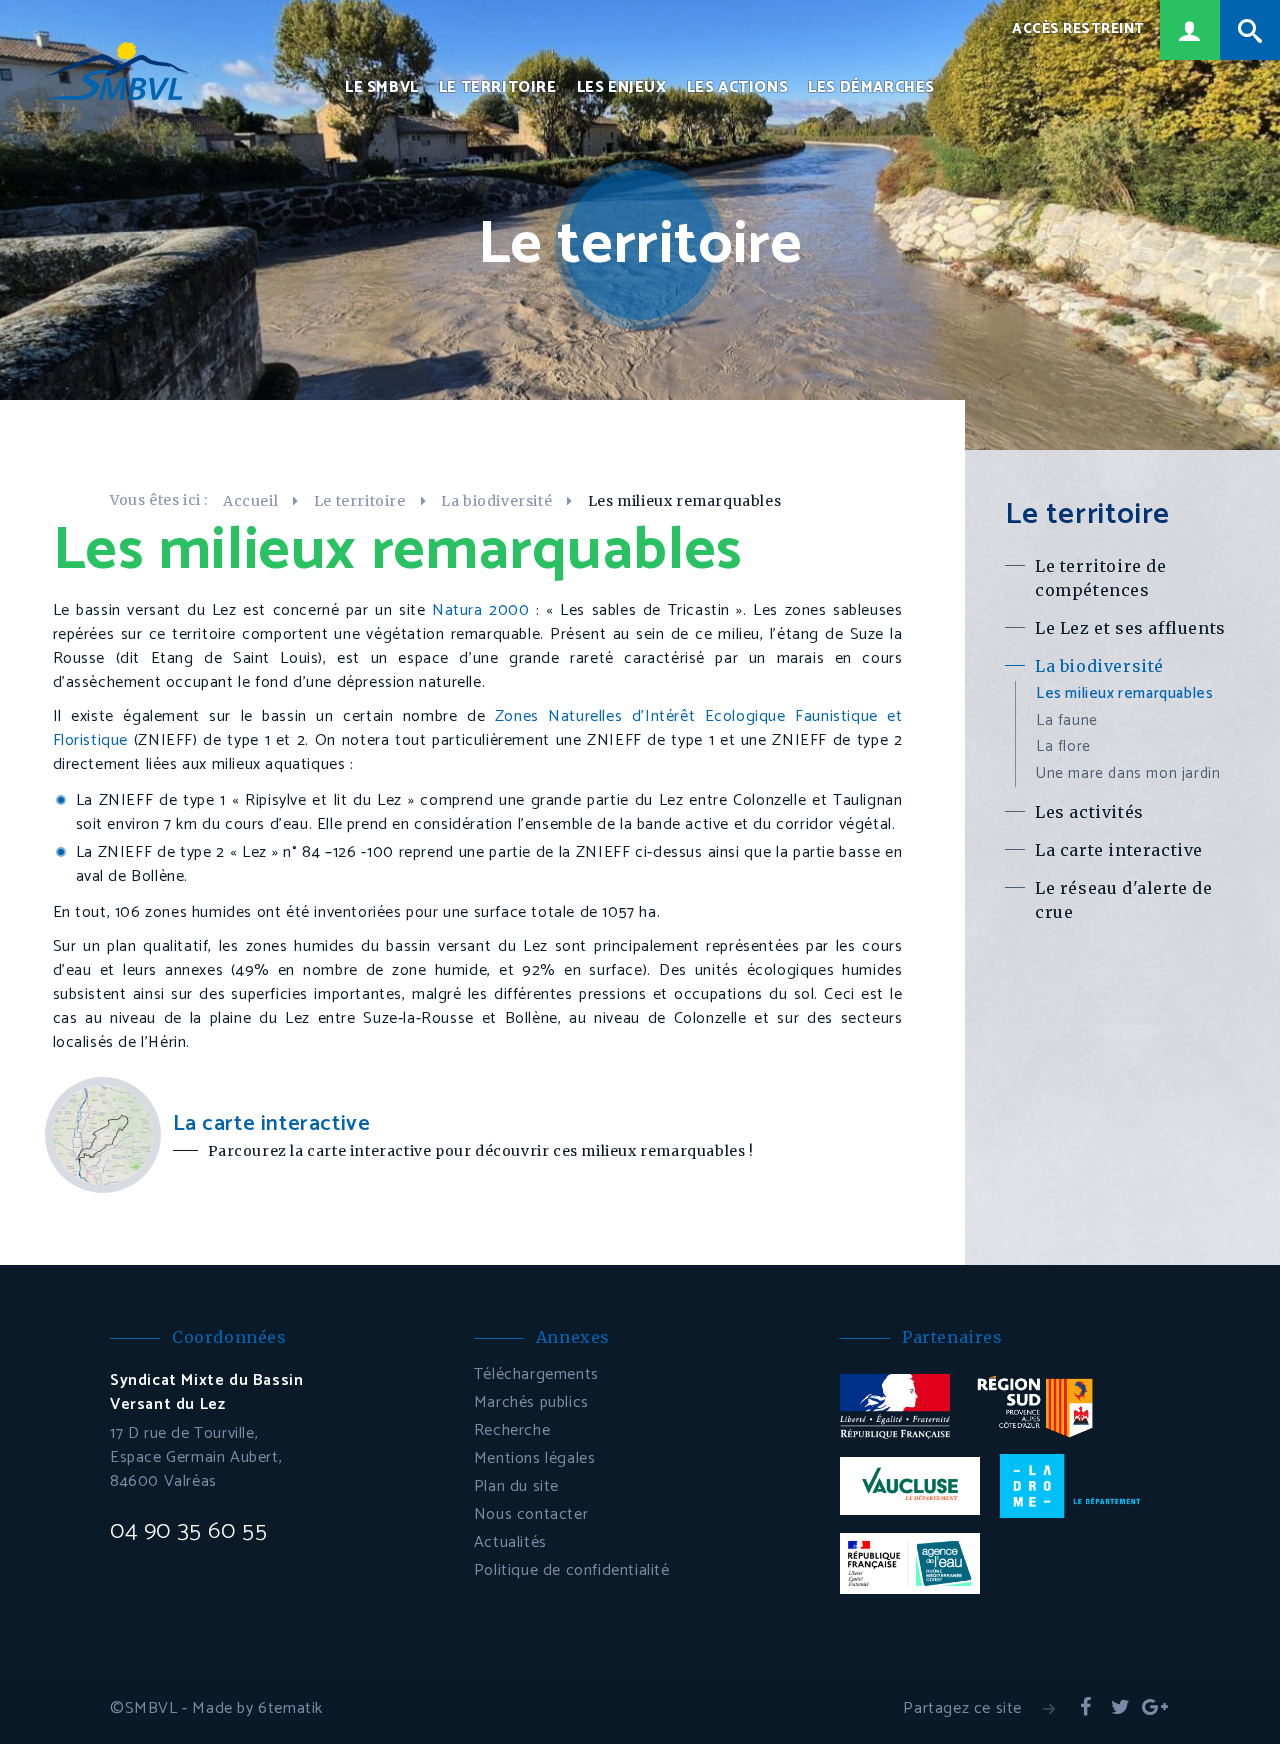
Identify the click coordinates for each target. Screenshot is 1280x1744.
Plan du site (516, 1486)
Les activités (1089, 812)
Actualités (510, 1542)
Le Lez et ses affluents (1130, 628)
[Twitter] (1120, 1709)
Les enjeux (622, 88)
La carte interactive (1119, 850)
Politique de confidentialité (572, 1570)
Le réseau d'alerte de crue (1124, 900)
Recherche (512, 1430)
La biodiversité (496, 501)
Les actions (738, 88)
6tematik (290, 1708)
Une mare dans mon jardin (1128, 773)
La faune (1067, 720)
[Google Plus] (1155, 1709)
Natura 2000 (481, 610)
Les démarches (871, 88)
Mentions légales (535, 1458)
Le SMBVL (382, 88)
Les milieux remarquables (1124, 693)
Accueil (250, 501)
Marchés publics (531, 1402)
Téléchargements (536, 1374)
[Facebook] (1086, 1709)
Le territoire (498, 88)
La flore (1063, 746)
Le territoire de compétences (1101, 578)
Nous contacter (531, 1514)
